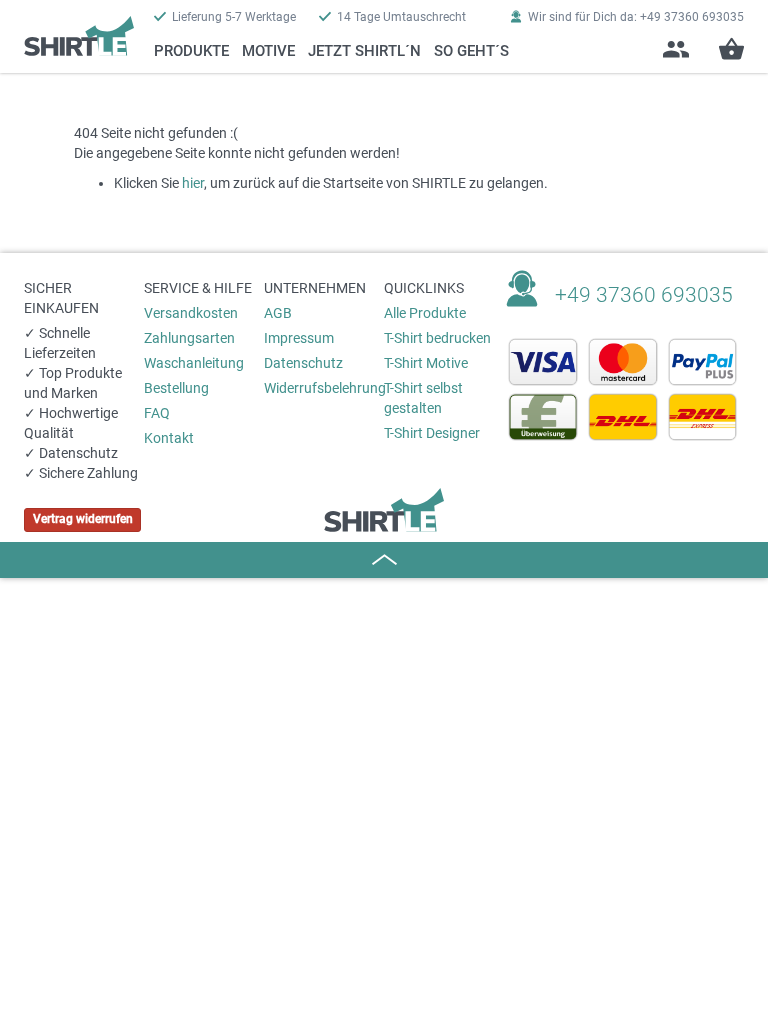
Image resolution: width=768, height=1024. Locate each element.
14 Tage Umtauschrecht (401, 17)
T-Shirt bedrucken (437, 338)
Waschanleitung (194, 363)
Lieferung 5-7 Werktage (234, 17)
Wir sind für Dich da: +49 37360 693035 (636, 17)
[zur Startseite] (79, 28)
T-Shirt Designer (432, 433)
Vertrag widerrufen (83, 519)
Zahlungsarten (189, 338)
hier (193, 183)
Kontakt (169, 438)
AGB (278, 313)
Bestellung (176, 388)
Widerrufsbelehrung (324, 388)
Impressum (299, 338)
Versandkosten (191, 313)
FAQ (157, 413)
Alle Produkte (425, 313)
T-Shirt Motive (426, 363)
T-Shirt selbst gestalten (423, 398)
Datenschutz (303, 363)
